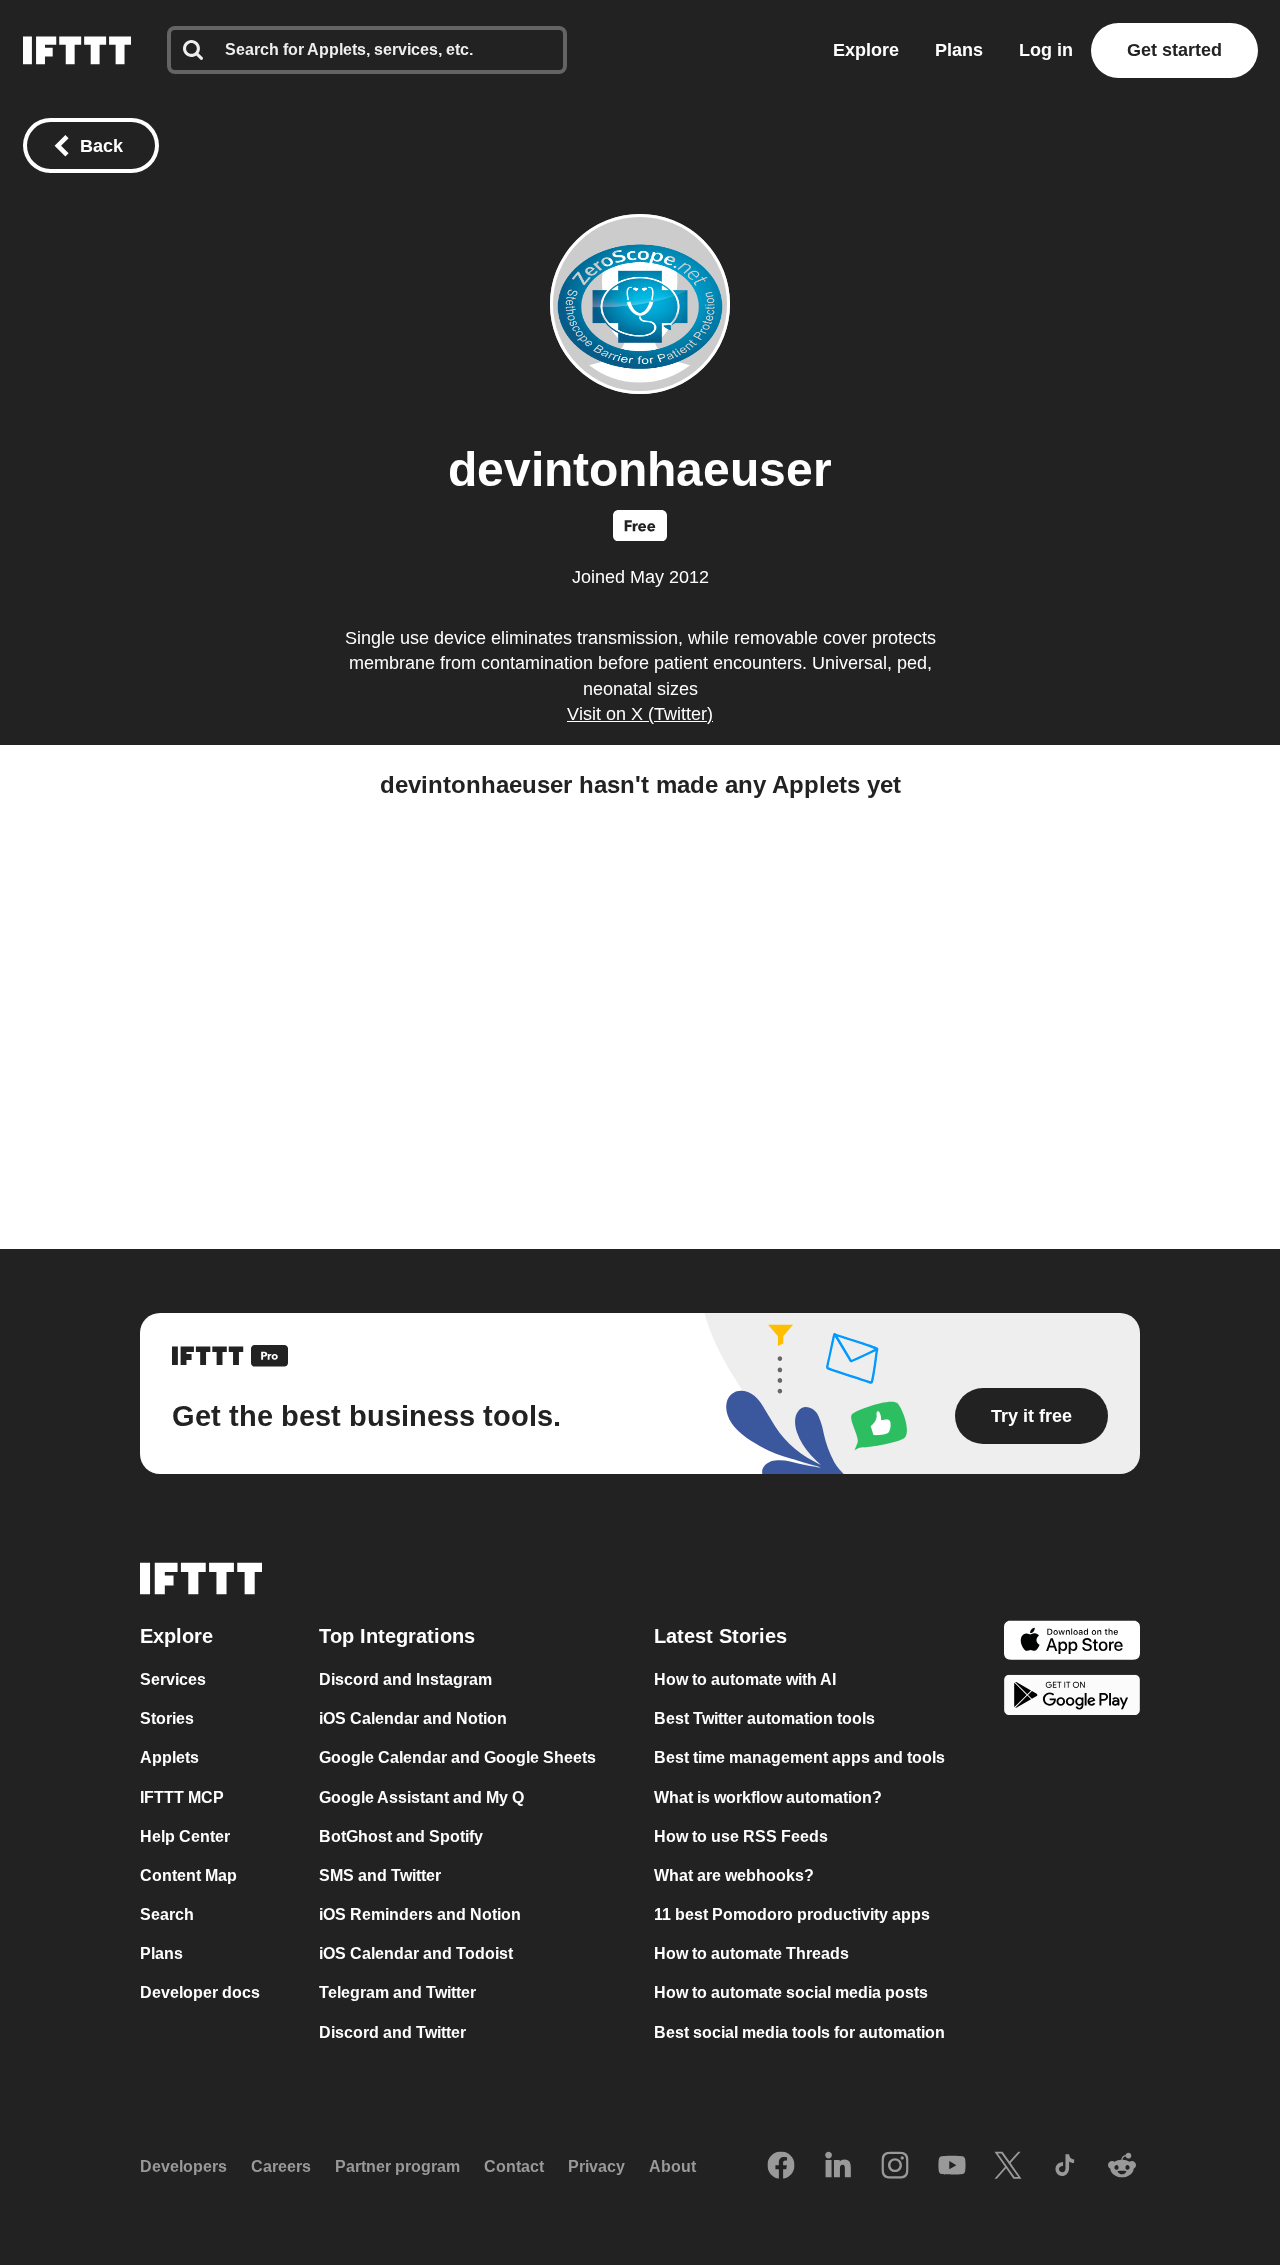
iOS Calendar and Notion (413, 1718)
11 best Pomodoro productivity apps (792, 1914)
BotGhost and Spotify (401, 1836)
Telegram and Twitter (397, 1993)
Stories (167, 1718)
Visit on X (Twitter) (640, 714)
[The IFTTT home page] (77, 50)
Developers (183, 2166)
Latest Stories (720, 1636)
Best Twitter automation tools (764, 1718)
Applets (169, 1758)
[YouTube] (952, 2167)
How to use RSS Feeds (741, 1836)
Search (167, 1914)
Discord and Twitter (392, 2032)
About (672, 2166)
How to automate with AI (745, 1679)
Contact (514, 2166)
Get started (1174, 50)
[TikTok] (1065, 2167)
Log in (1046, 50)
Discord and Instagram (405, 1679)
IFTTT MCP (182, 1797)
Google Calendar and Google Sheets (457, 1758)
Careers (281, 2166)
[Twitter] (1008, 2167)
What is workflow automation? (768, 1797)
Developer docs (200, 1993)
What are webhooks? (734, 1875)
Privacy (596, 2166)
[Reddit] (1122, 2167)
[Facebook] (781, 2167)
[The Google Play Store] (1072, 1698)
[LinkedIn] (838, 2167)
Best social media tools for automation (799, 2032)
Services (173, 1679)
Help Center (185, 1836)
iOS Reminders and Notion (420, 1914)
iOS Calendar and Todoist (416, 1953)
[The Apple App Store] (1072, 1642)
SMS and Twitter (380, 1875)
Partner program (397, 2166)
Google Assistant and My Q (421, 1797)
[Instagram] (895, 2167)
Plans (959, 50)
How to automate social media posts (791, 1993)
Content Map (188, 1875)
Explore (866, 50)
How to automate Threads (751, 1953)
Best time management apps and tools (799, 1758)
